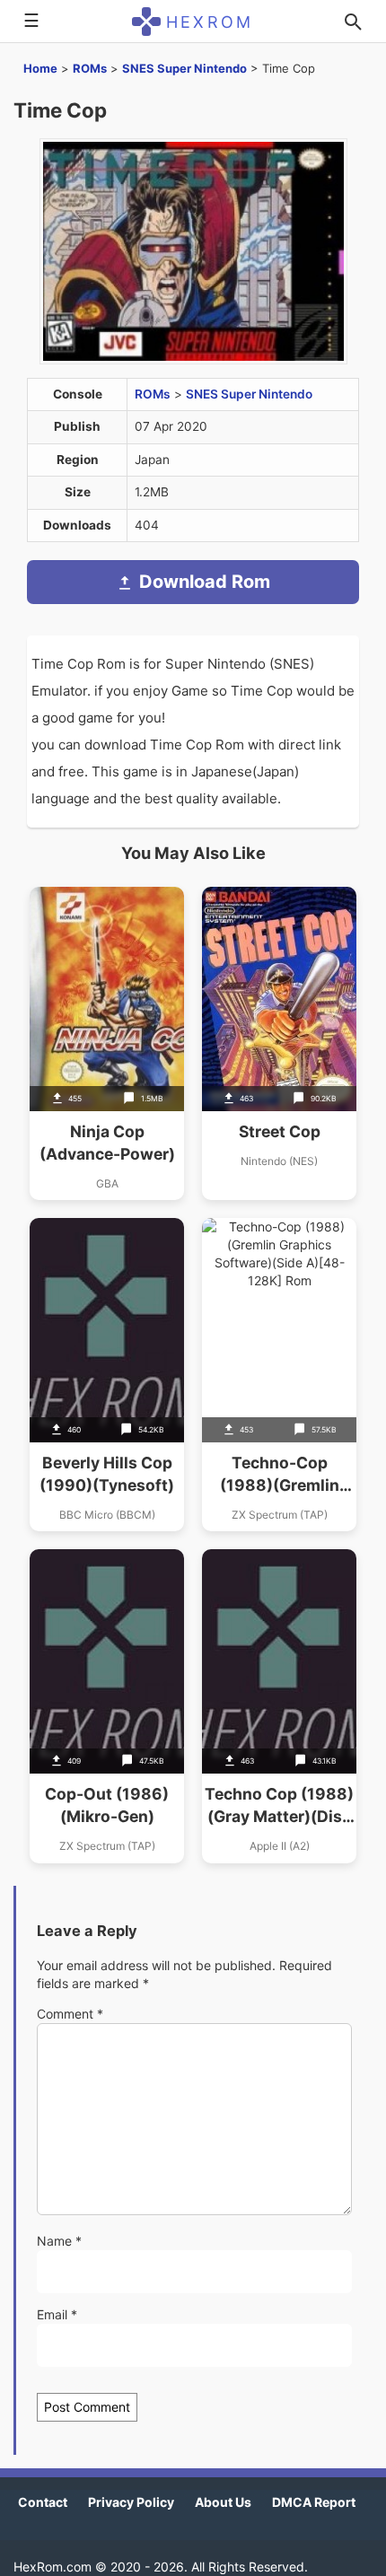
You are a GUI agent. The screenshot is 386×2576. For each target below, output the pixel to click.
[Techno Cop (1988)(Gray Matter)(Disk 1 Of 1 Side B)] (279, 1706)
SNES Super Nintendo (184, 68)
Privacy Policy (131, 2502)
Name (59, 2241)
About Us (223, 2502)
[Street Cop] (279, 1043)
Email (57, 2314)
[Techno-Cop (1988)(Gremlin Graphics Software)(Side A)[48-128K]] (279, 1375)
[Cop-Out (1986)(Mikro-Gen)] (107, 1706)
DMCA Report (314, 2502)
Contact (43, 2502)
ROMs (90, 68)
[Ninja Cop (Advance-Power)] (107, 1043)
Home (40, 68)
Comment (70, 2014)
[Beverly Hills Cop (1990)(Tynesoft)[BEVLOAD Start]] (107, 1375)
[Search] (353, 22)
